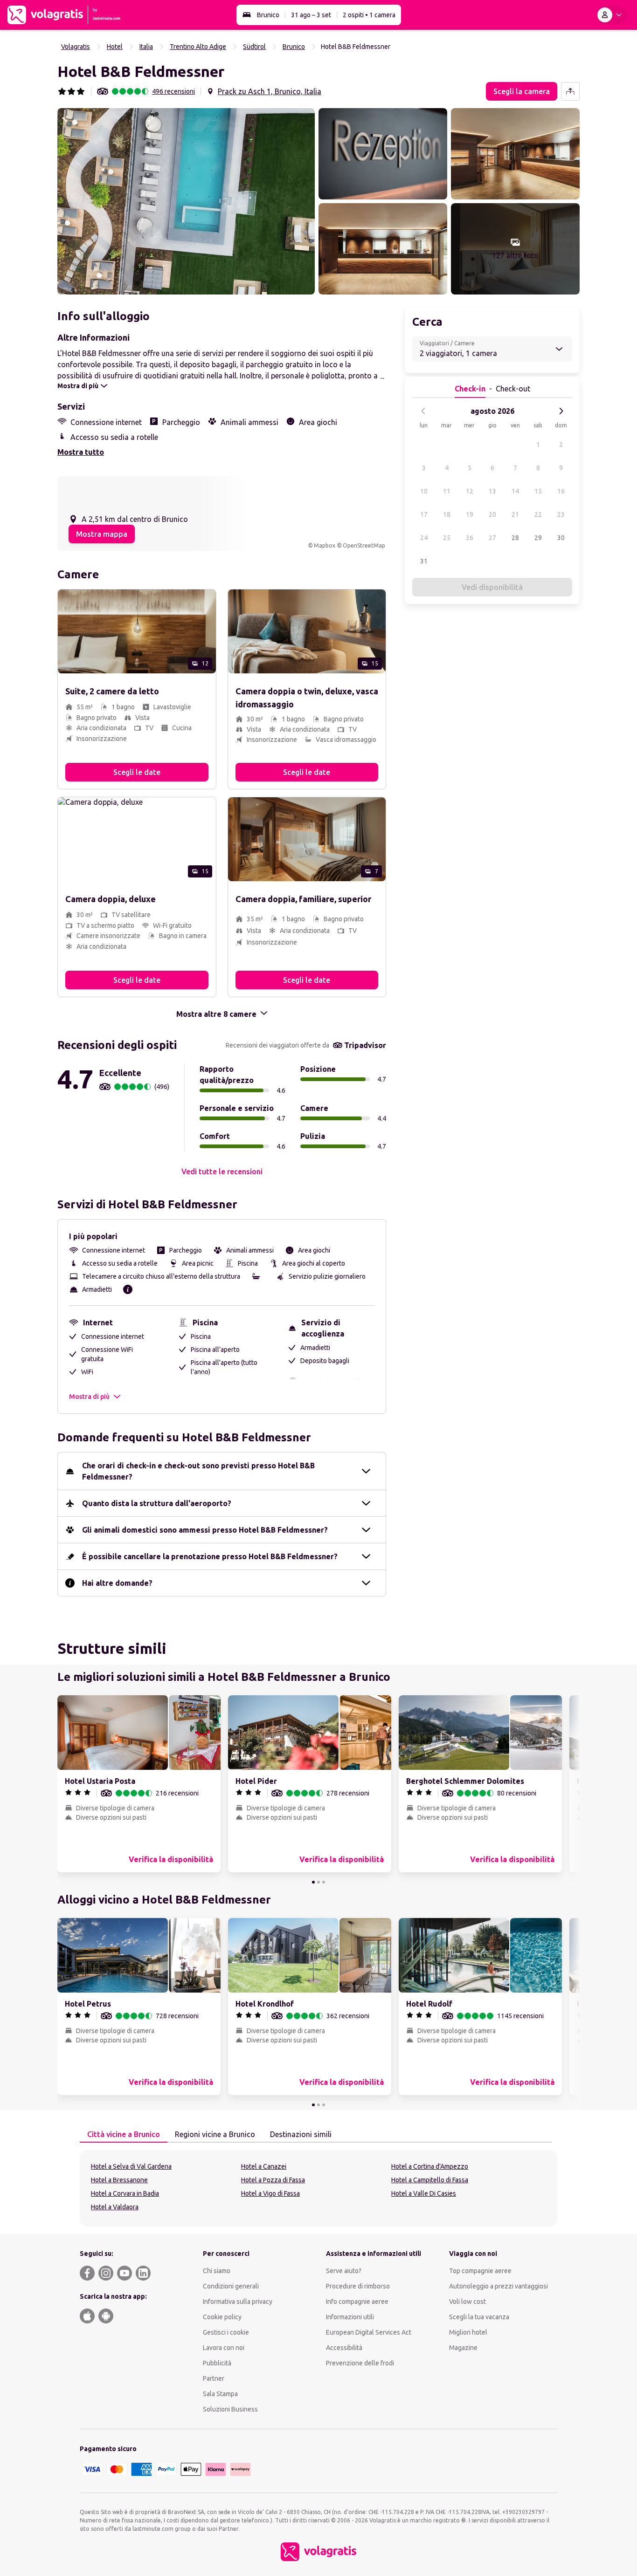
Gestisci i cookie (226, 2332)
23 (561, 514)
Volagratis (76, 47)
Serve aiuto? (344, 2271)
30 (561, 538)
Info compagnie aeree (357, 2302)
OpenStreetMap (364, 545)
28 (515, 538)
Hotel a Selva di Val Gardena (131, 2166)
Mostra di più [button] (89, 1397)
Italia (146, 47)
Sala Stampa (220, 2394)
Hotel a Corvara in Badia (125, 2193)
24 (424, 538)
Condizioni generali (231, 2286)
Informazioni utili (350, 2317)
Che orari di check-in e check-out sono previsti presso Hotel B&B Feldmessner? (198, 1471)
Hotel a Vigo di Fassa (270, 2193)
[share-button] (570, 91)
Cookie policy (222, 2317)
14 (515, 491)
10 (424, 491)
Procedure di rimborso (358, 2286)
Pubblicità (217, 2363)
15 (538, 491)
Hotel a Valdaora (115, 2207)
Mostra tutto (81, 452)
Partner (214, 2378)
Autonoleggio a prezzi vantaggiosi (499, 2286)
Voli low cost (467, 2302)
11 (447, 491)
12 (470, 491)
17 (424, 514)
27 (492, 538)
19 (470, 514)
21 (515, 514)
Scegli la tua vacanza (479, 2317)
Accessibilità (344, 2348)
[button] (186, 201)
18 (447, 514)
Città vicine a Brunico (124, 2134)
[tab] (124, 2135)
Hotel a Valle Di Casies (424, 2193)
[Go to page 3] (324, 1882)
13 (492, 491)
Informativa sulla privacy (238, 2302)
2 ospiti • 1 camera (369, 15)
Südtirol (254, 47)
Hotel (115, 47)
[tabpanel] (318, 2188)
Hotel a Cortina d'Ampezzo (430, 2166)
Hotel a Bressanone (119, 2180)
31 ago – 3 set (311, 15)
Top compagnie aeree (480, 2271)
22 (538, 514)
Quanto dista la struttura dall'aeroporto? (157, 1503)
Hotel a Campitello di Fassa (430, 2180)
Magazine (463, 2348)
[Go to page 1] (313, 1882)
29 (538, 538)
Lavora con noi (224, 2348)
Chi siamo (217, 2271)
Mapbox (325, 545)
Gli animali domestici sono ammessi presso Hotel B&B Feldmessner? (205, 1530)
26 (470, 538)
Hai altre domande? (117, 1583)
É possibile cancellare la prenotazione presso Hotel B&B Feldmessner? (210, 1556)
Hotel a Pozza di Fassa (273, 2180)
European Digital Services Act (369, 2332)
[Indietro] (423, 411)
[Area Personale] (611, 15)
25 (447, 538)
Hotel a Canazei (264, 2166)
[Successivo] (561, 411)
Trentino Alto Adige (198, 47)
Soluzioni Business (230, 2409)
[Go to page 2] (318, 1882)
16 (561, 491)
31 (424, 561)
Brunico (268, 15)
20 (492, 514)
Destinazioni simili (301, 2134)
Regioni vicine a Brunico (215, 2134)
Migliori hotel (468, 2332)
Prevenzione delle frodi (360, 2363)
